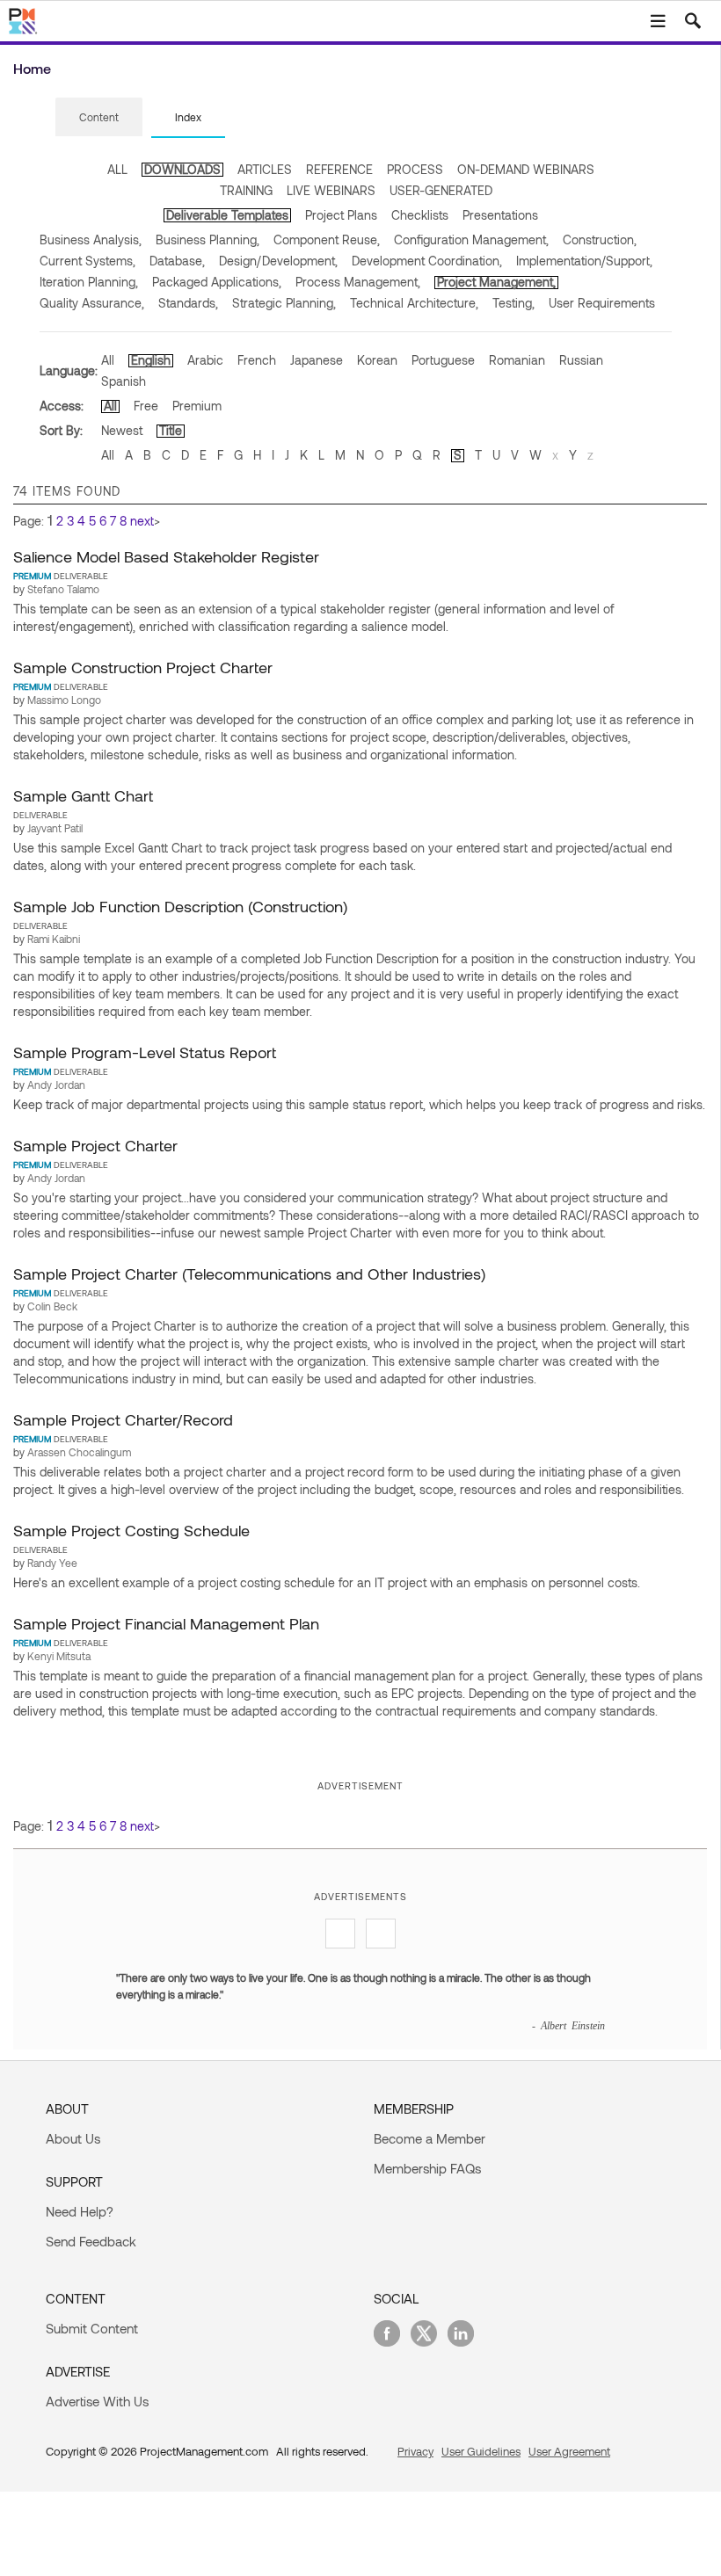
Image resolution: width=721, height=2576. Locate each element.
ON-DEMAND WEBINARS (526, 169)
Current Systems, (87, 261)
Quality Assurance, (92, 303)
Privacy (415, 2451)
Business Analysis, (91, 239)
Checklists (420, 215)
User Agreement (569, 2451)
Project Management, (496, 282)
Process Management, (358, 282)
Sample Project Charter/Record (123, 1419)
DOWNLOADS (182, 169)
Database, (177, 261)
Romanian (517, 360)
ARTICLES (265, 169)
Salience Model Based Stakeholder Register (166, 556)
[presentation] (99, 117)
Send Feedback (91, 2241)
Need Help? (80, 2211)
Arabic (205, 360)
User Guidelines (481, 2451)
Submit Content (92, 2328)
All (108, 360)
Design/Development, (278, 261)
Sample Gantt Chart (83, 795)
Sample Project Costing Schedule (131, 1530)
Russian (581, 360)
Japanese (317, 360)
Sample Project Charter (95, 1145)
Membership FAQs (427, 2168)
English (151, 360)
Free (146, 406)
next (142, 521)
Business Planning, (208, 239)
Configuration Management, (471, 239)
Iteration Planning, (89, 282)
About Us (73, 2138)
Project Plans (341, 215)
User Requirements (602, 303)
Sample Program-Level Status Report (145, 1052)
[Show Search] (693, 21)
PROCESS (415, 169)
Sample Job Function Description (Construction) (180, 906)
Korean (377, 360)
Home (32, 68)
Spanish (124, 381)
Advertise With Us (97, 2401)
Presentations (500, 215)
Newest (122, 430)
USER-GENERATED (441, 190)
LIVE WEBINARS (331, 190)
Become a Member (430, 2138)
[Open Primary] (658, 21)
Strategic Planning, (284, 303)
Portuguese (443, 360)
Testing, (513, 303)
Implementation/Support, (584, 261)
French (257, 360)
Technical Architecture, (414, 303)
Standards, (188, 303)
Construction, (600, 239)
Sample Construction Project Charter (143, 667)
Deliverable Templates (227, 215)
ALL (117, 169)
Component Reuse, (327, 239)
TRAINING (246, 190)
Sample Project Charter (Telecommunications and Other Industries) (249, 1273)
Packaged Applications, (217, 282)
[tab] (99, 118)
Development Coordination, (427, 261)
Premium (197, 406)
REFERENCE (339, 169)
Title (171, 430)
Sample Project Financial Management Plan (166, 1623)
